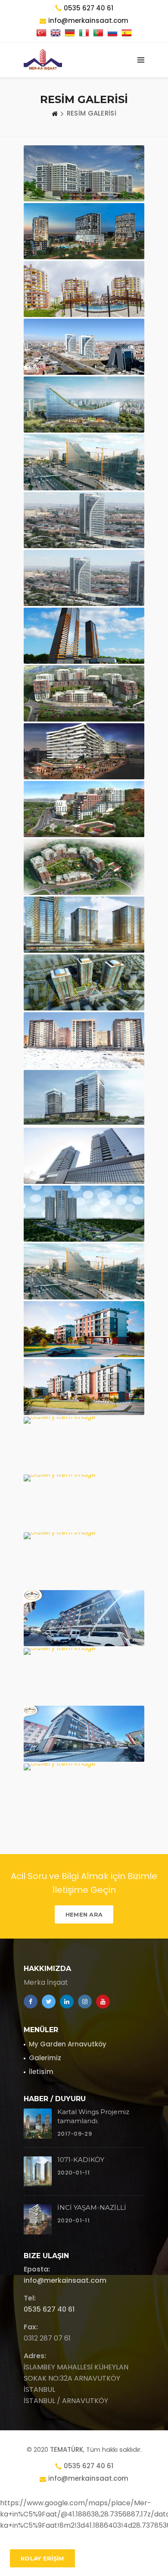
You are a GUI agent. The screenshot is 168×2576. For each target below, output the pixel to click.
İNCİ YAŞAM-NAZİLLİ (92, 2207)
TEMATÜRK (67, 2449)
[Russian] (112, 33)
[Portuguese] (98, 33)
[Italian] (84, 33)
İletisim (41, 2072)
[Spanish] (127, 33)
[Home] (55, 113)
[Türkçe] (41, 33)
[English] (56, 33)
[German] (70, 33)
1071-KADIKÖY (81, 2160)
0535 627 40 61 (89, 8)
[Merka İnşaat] (43, 60)
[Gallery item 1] (84, 173)
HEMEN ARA (84, 1914)
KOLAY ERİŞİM (42, 2558)
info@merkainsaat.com (65, 2280)
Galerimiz (45, 2058)
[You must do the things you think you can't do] (38, 2124)
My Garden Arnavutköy (68, 2044)
